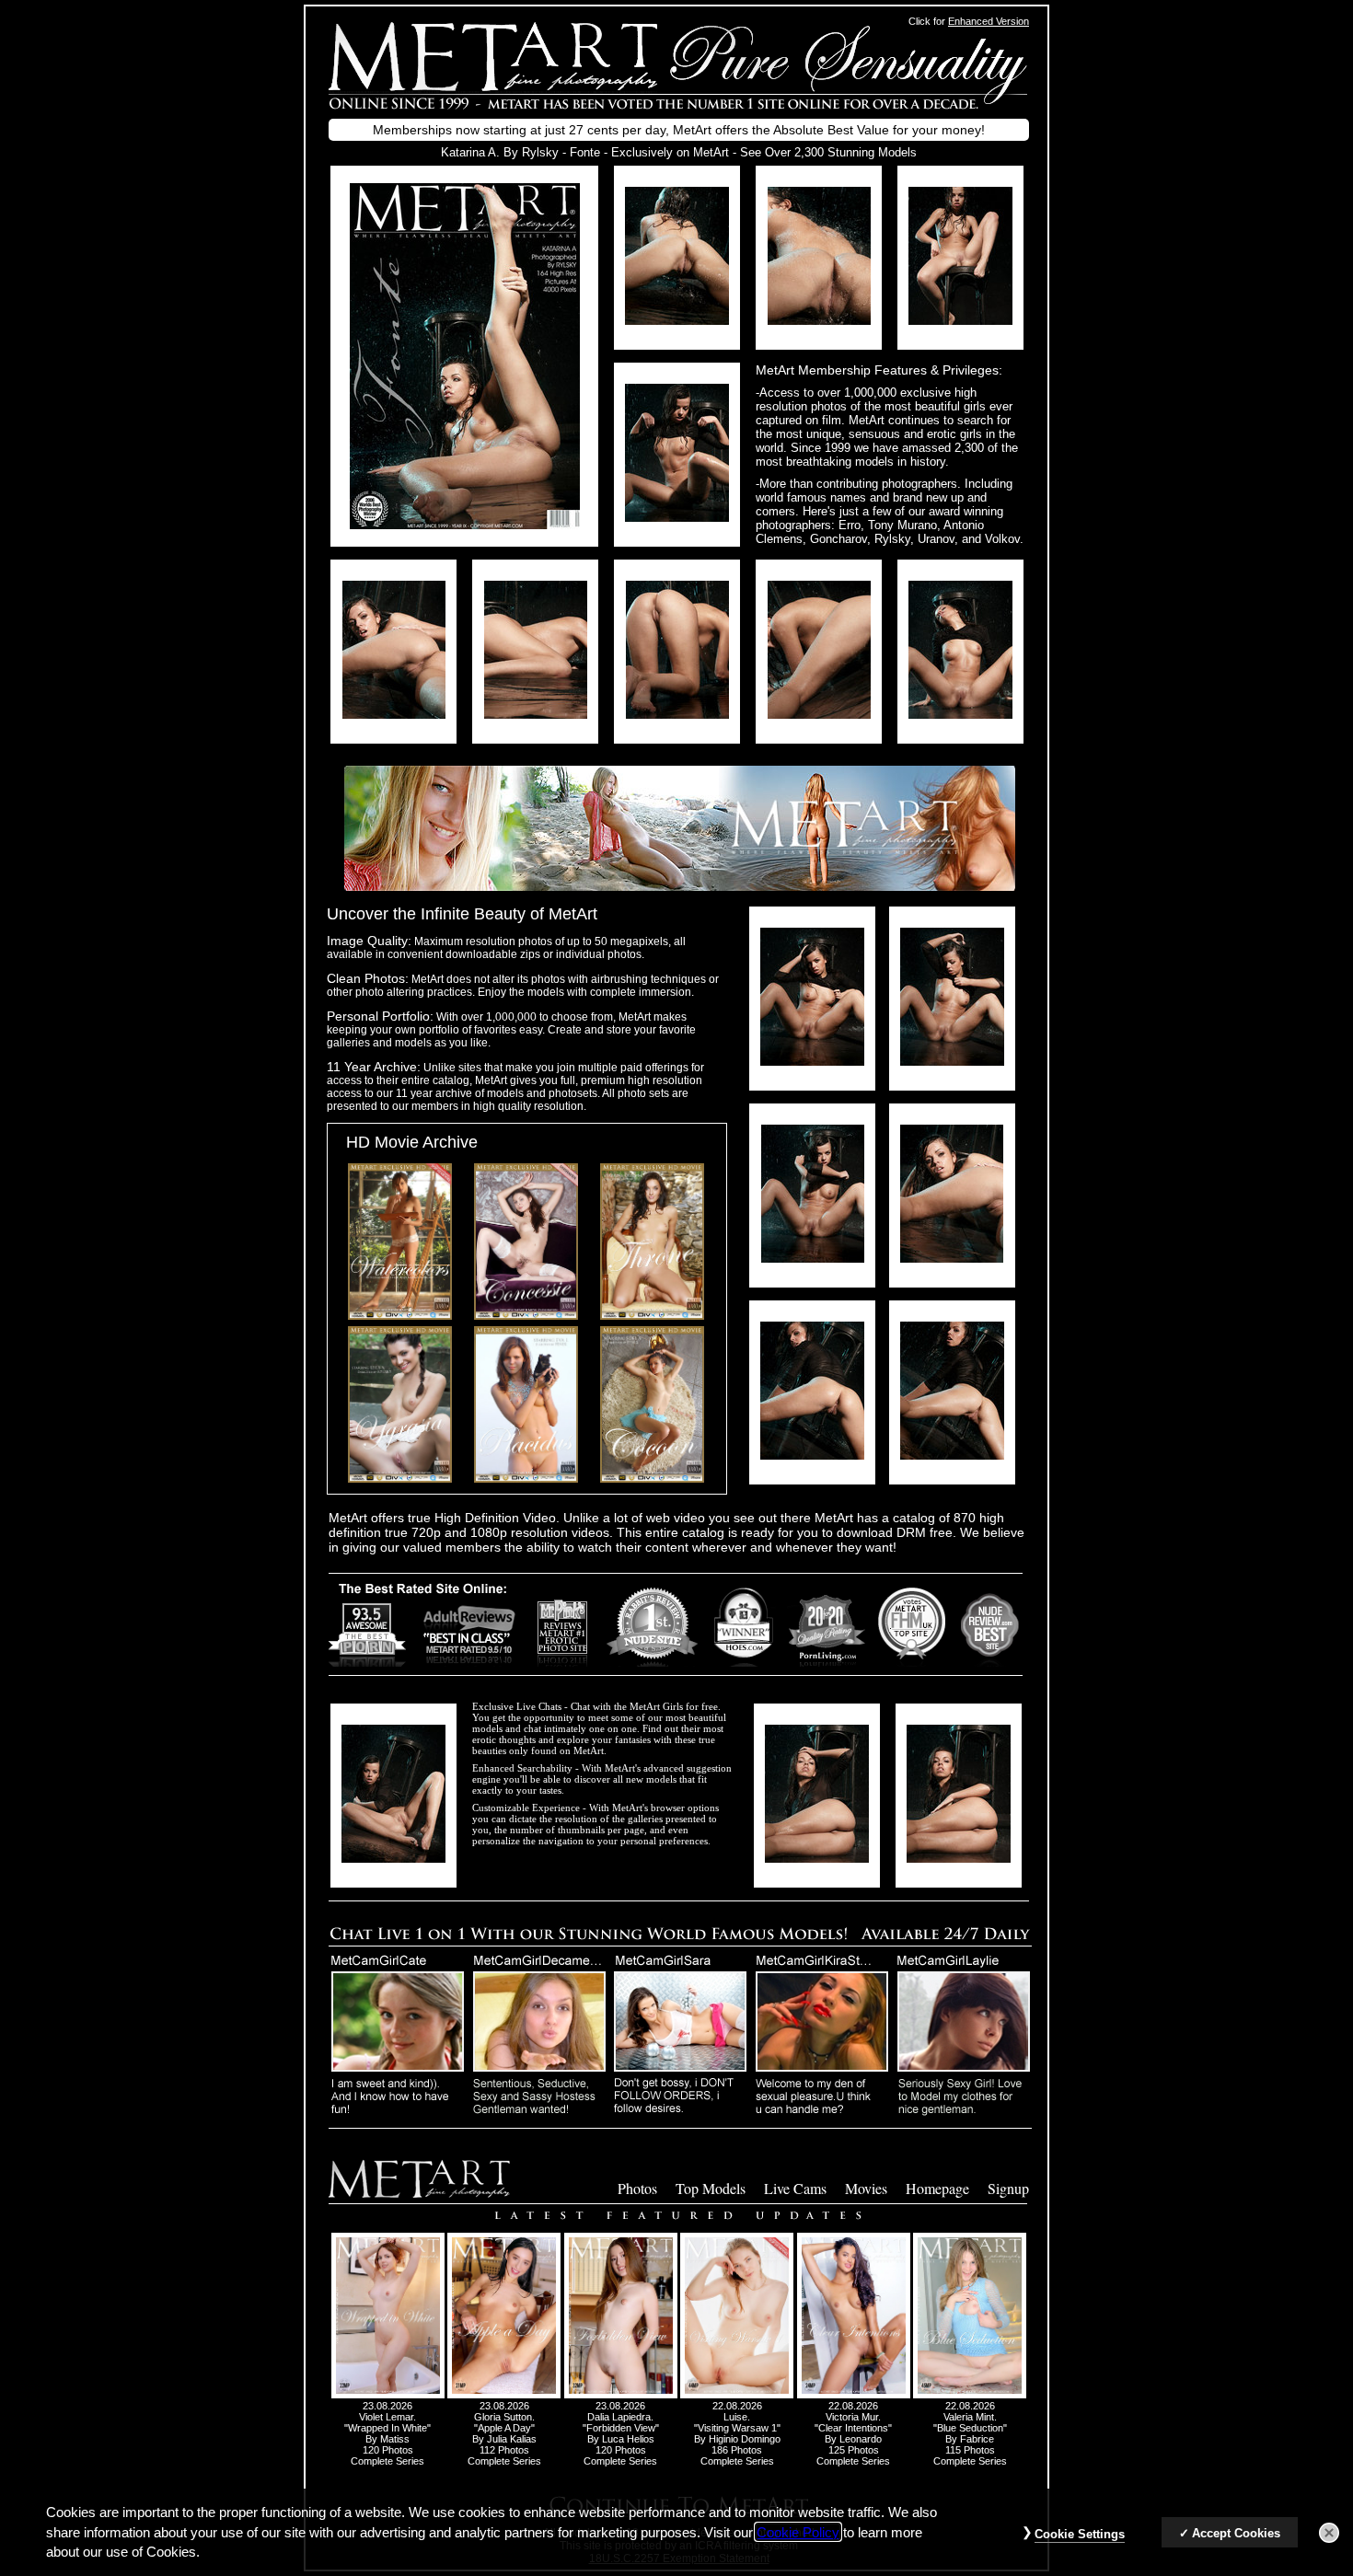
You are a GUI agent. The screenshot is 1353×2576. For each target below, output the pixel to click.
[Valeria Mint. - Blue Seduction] (970, 2395)
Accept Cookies (1236, 2533)
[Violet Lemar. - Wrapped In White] (388, 2395)
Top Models (711, 2188)
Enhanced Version (989, 21)
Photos (637, 2188)
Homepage (937, 2188)
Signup (1008, 2188)
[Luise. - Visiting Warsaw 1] (737, 2395)
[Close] (1329, 2533)
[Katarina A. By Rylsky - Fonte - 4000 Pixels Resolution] (677, 320)
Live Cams (795, 2188)
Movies (866, 2188)
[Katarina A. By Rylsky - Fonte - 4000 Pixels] (465, 524)
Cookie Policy (798, 2532)
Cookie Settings (1080, 2534)
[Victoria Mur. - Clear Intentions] (854, 2395)
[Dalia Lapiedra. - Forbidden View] (621, 2395)
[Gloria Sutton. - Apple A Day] (504, 2395)
